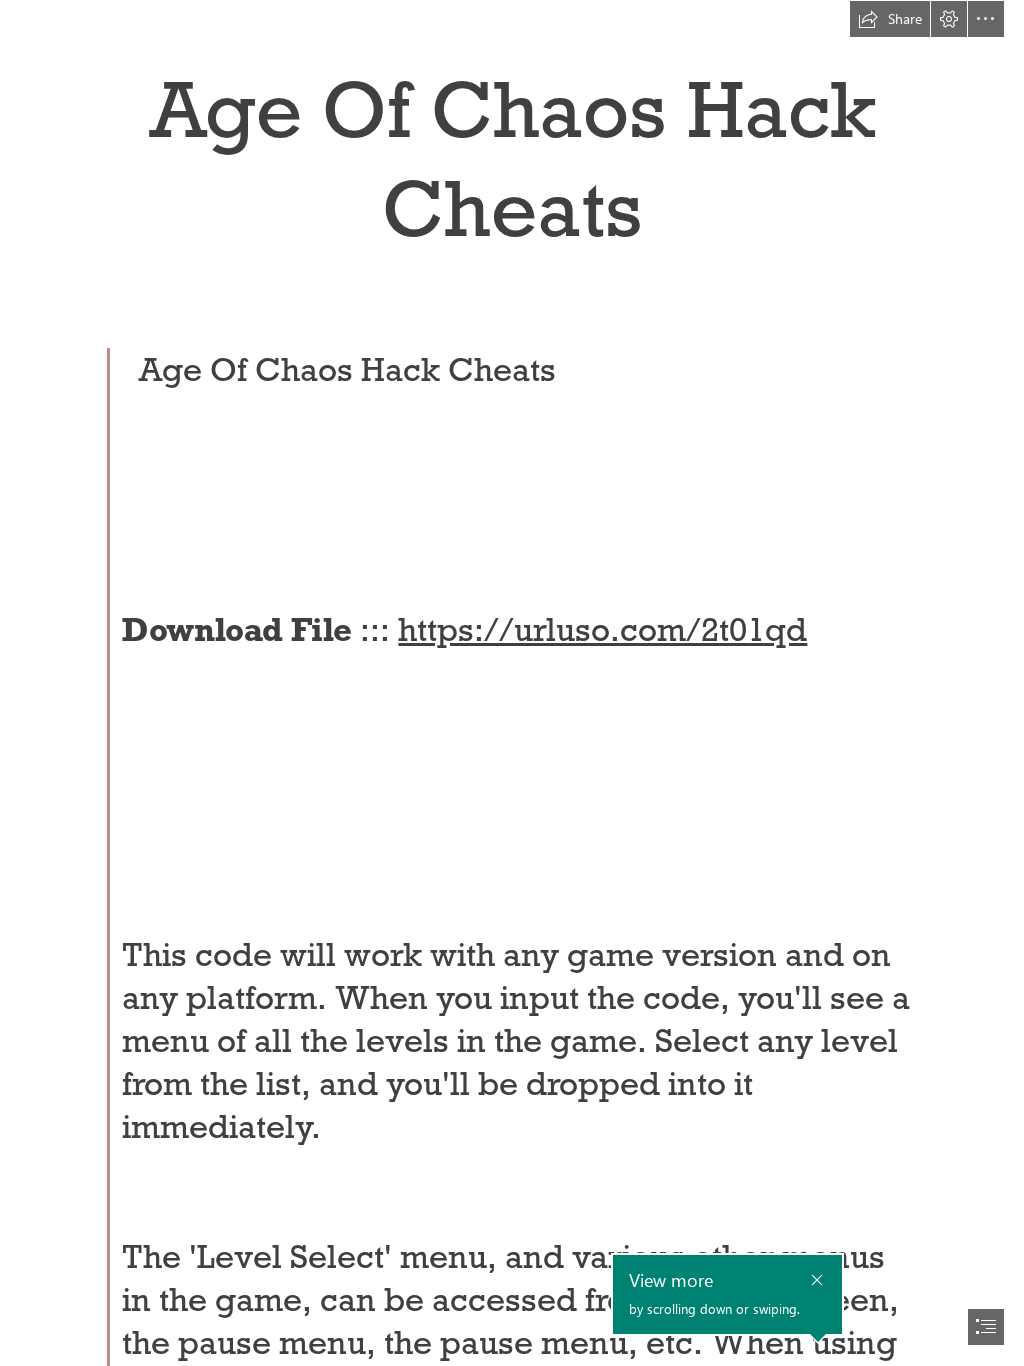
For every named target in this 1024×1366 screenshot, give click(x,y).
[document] (512, 683)
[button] (890, 19)
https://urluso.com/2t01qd (602, 629)
